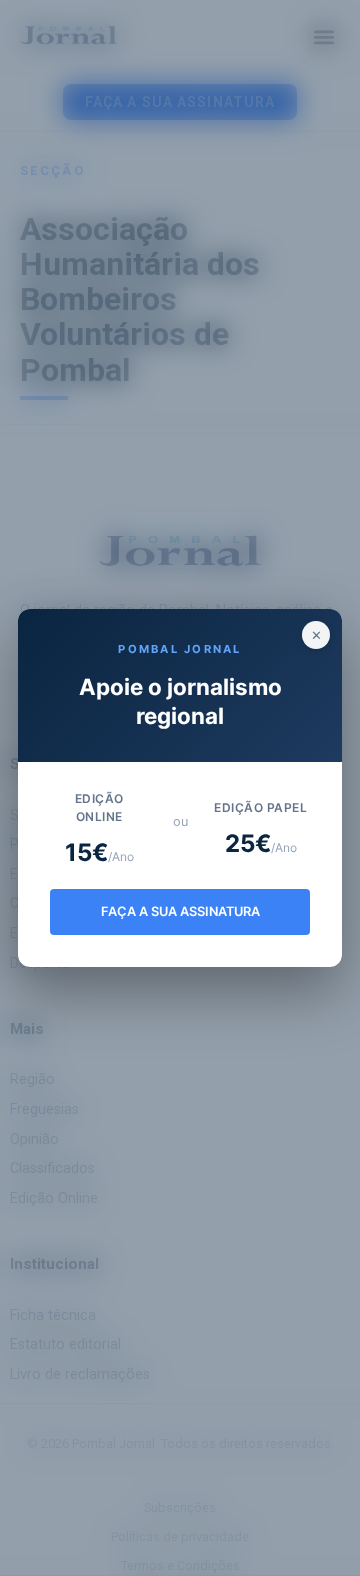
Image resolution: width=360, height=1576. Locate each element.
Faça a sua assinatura (180, 911)
